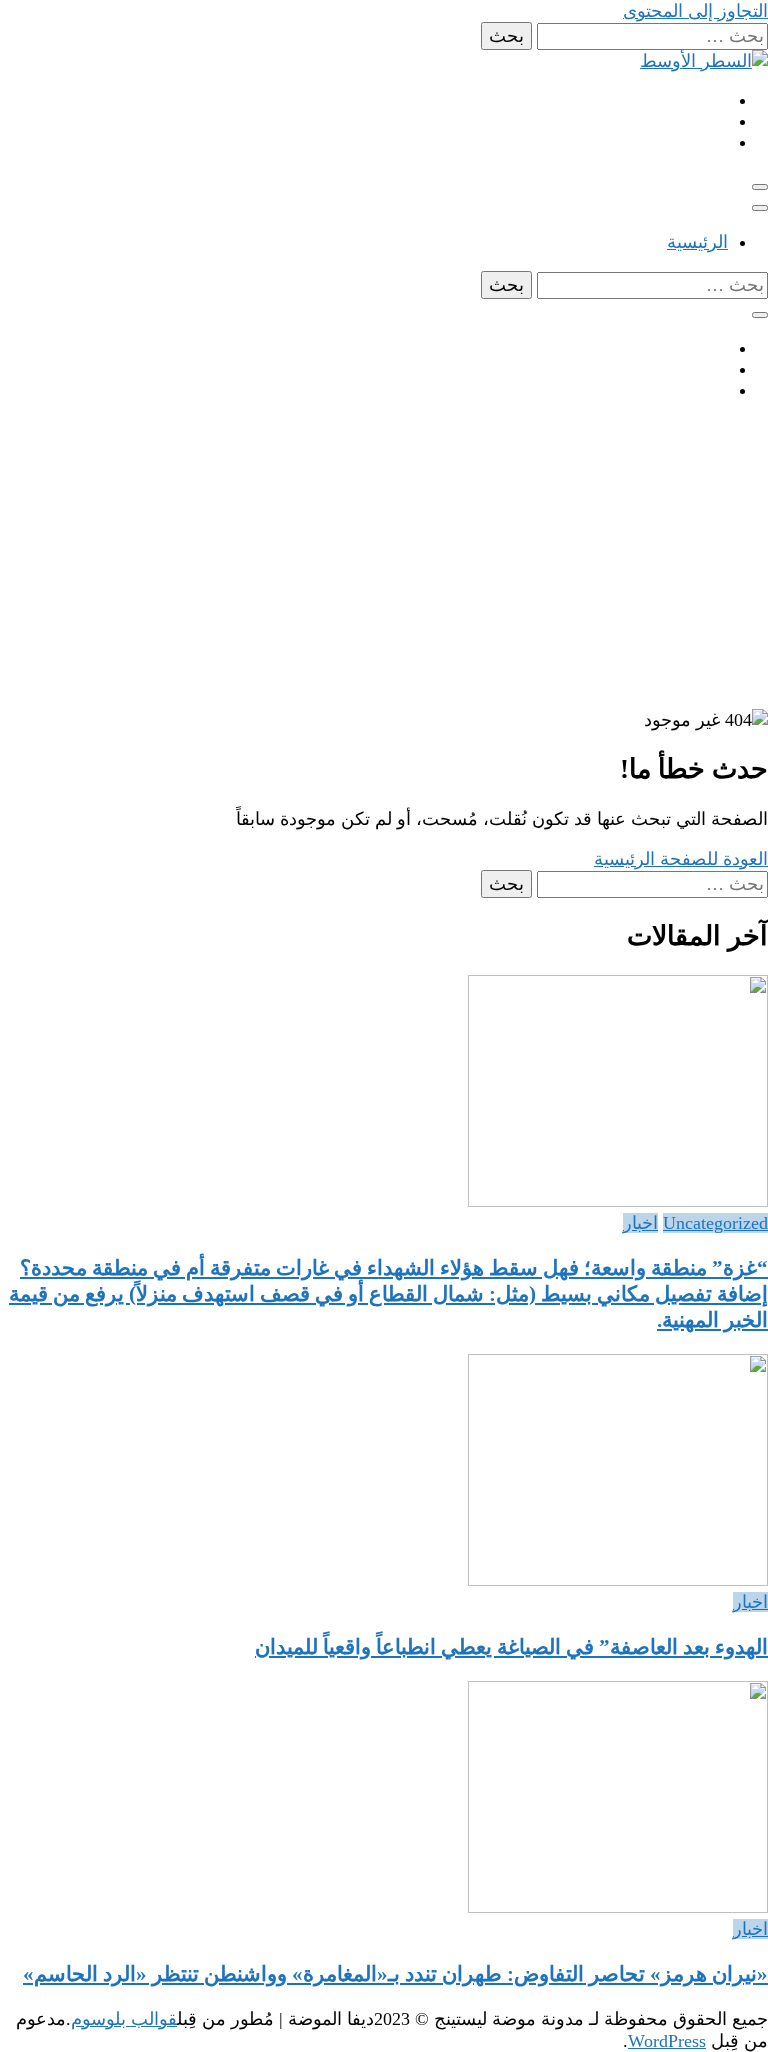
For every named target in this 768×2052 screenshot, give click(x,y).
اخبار (640, 1223)
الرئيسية (697, 242)
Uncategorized (715, 1223)
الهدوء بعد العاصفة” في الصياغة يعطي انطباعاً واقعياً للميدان (511, 1647)
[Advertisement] (384, 559)
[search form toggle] (760, 315)
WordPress (667, 2041)
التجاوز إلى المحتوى (695, 11)
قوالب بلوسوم (124, 2019)
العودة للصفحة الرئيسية (681, 859)
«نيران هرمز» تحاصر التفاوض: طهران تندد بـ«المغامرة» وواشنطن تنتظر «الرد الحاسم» (395, 1974)
